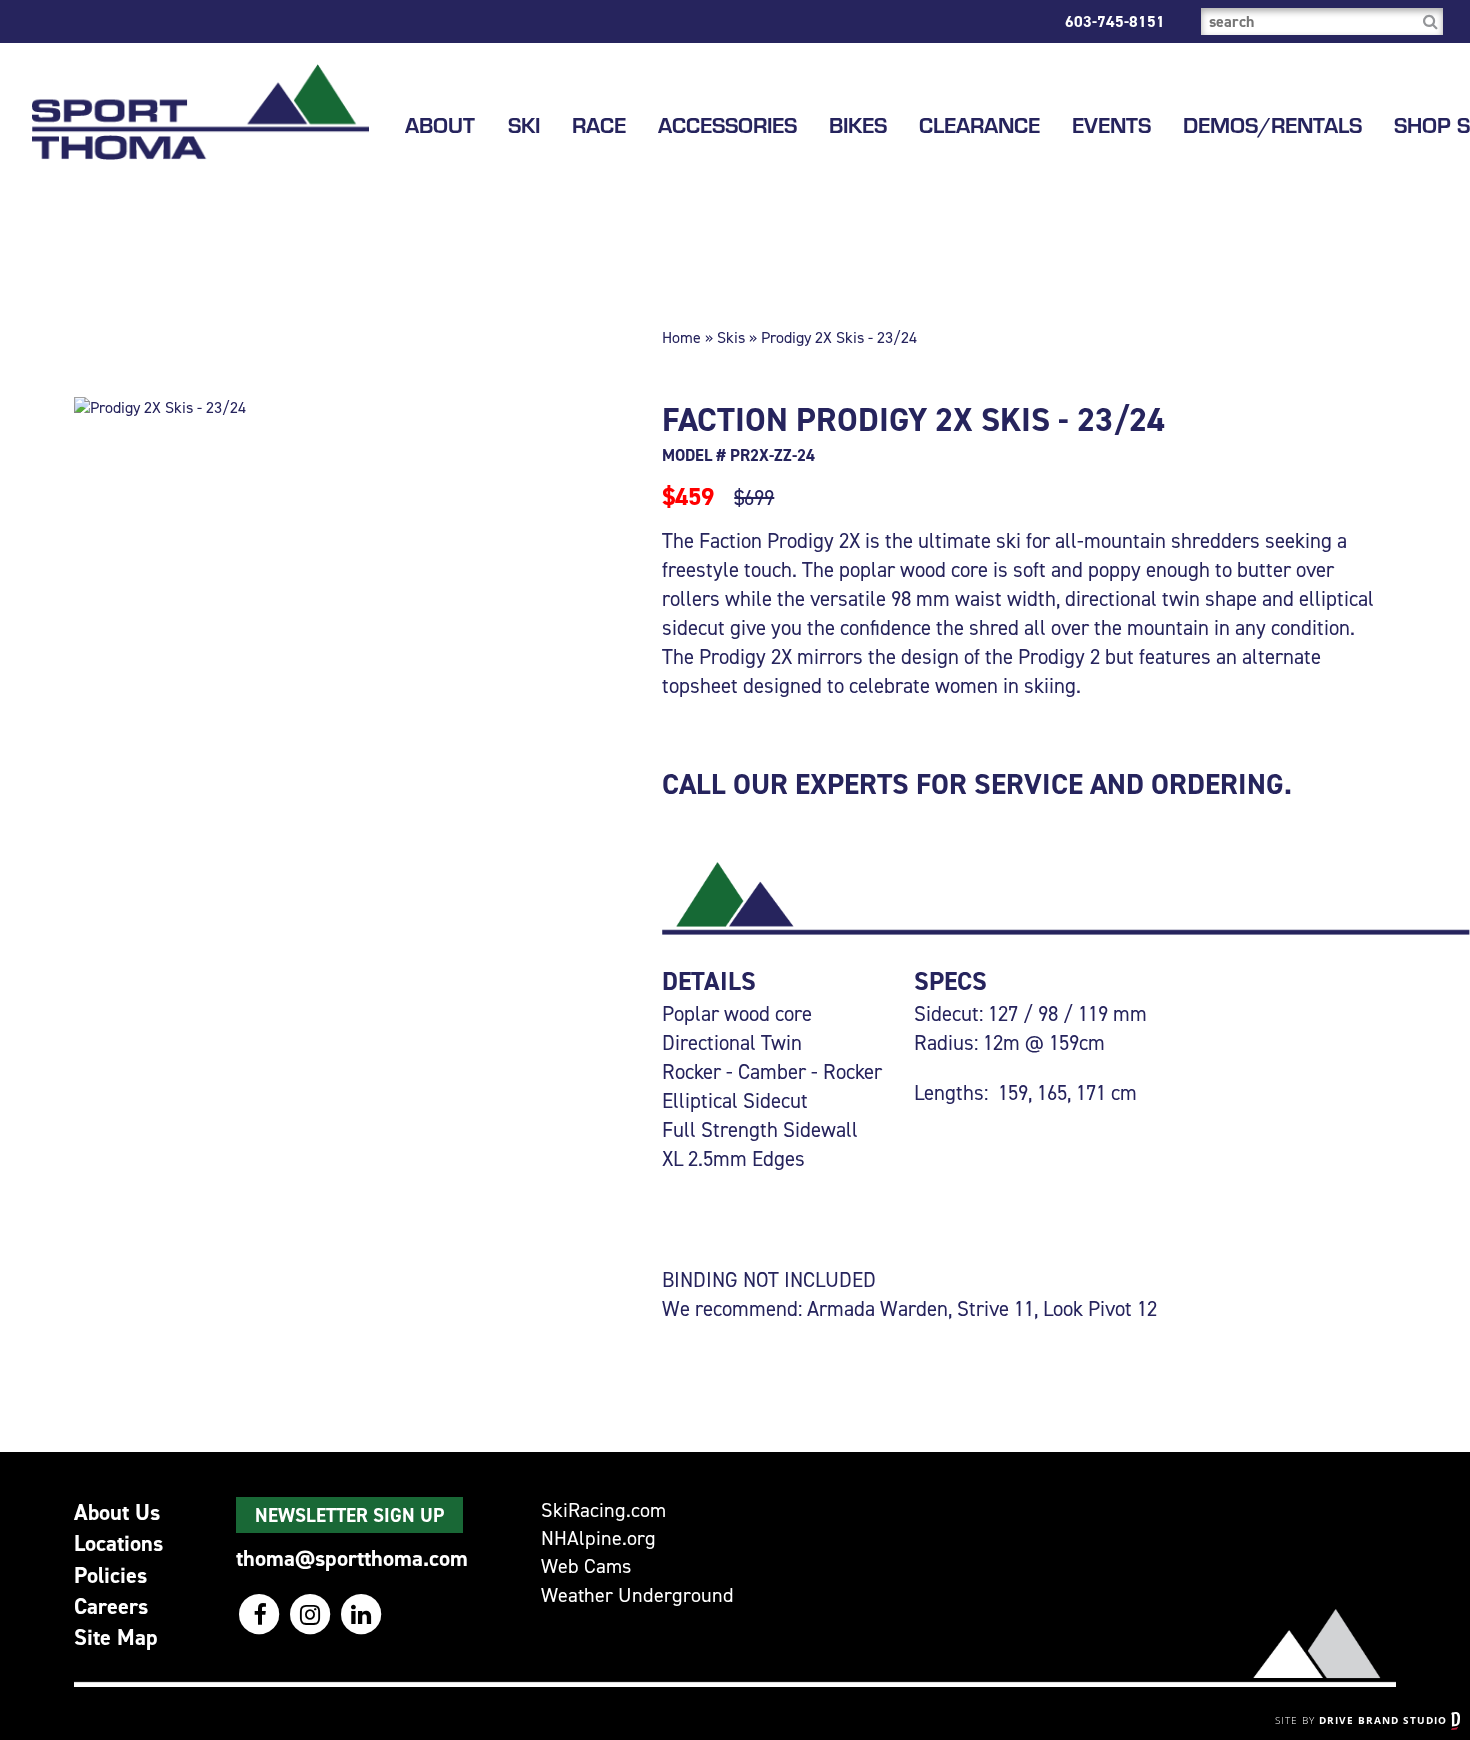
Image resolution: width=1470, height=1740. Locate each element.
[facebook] (261, 1614)
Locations (118, 1543)
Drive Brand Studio (1385, 1720)
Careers (111, 1606)
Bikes (858, 125)
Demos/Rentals (1272, 125)
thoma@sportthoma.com (352, 1558)
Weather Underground (637, 1595)
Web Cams (586, 1566)
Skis (731, 337)
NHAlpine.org (598, 1538)
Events (1111, 125)
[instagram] (312, 1614)
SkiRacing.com (603, 1510)
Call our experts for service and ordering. (977, 784)
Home (681, 337)
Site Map (116, 1637)
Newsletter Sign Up (349, 1515)
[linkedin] (361, 1614)
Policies (110, 1575)
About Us (117, 1512)
